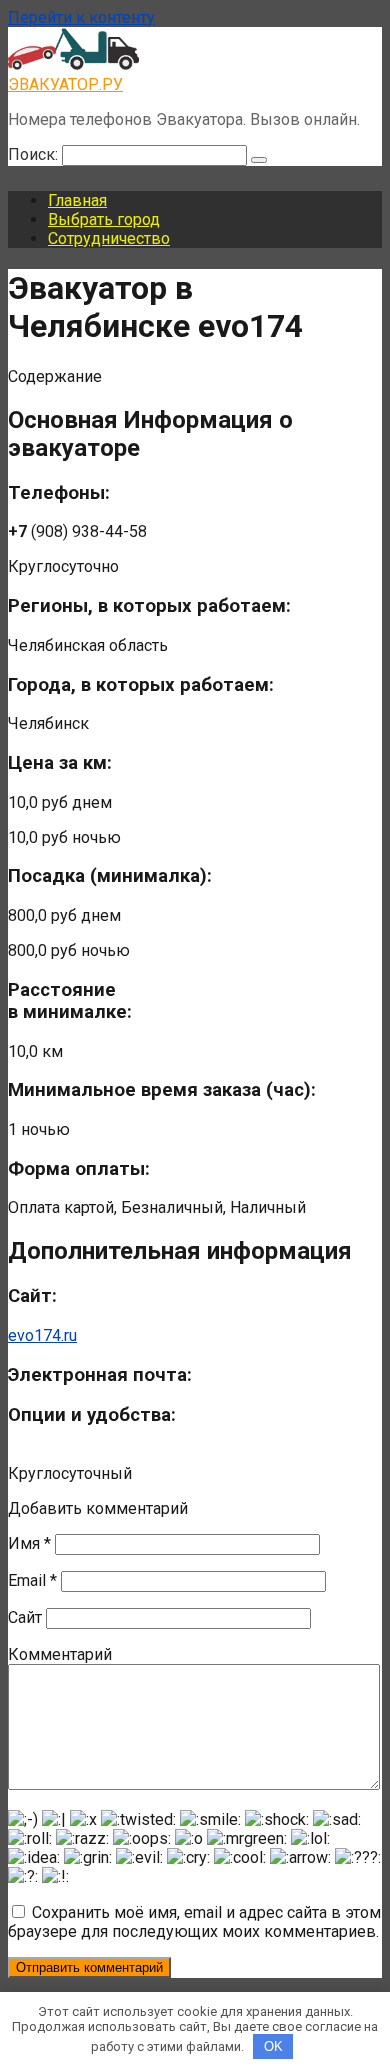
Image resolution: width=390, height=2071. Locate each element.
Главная (77, 200)
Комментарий (60, 1654)
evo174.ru (42, 1335)
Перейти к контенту (81, 17)
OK (273, 2046)
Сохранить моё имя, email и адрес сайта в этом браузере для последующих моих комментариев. (194, 1922)
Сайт (25, 1617)
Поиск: (35, 154)
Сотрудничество (109, 238)
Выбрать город (104, 219)
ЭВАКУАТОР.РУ (65, 84)
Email (32, 1580)
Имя (29, 1543)
